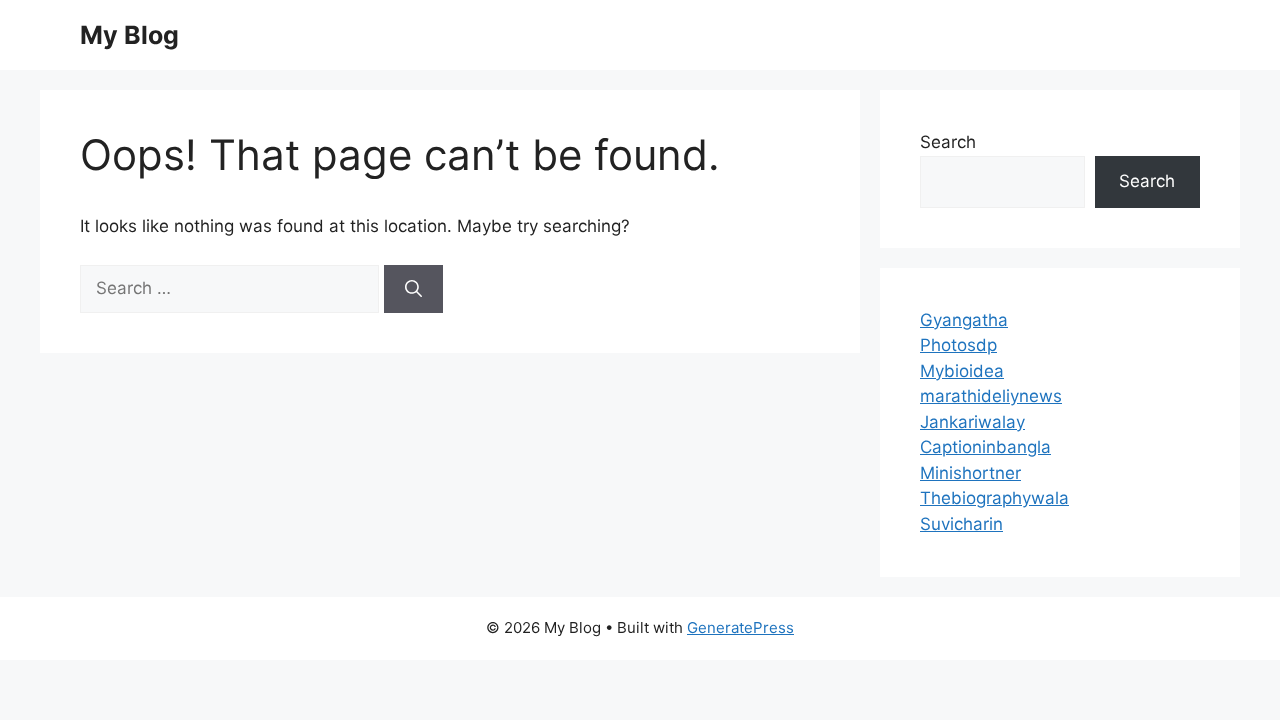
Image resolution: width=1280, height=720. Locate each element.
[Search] (413, 289)
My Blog (129, 35)
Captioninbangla (985, 447)
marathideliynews (991, 396)
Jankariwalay (972, 422)
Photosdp (958, 345)
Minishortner (970, 473)
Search (948, 142)
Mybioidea (962, 371)
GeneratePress (740, 627)
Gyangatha (964, 320)
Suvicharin (961, 524)
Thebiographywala (994, 498)
